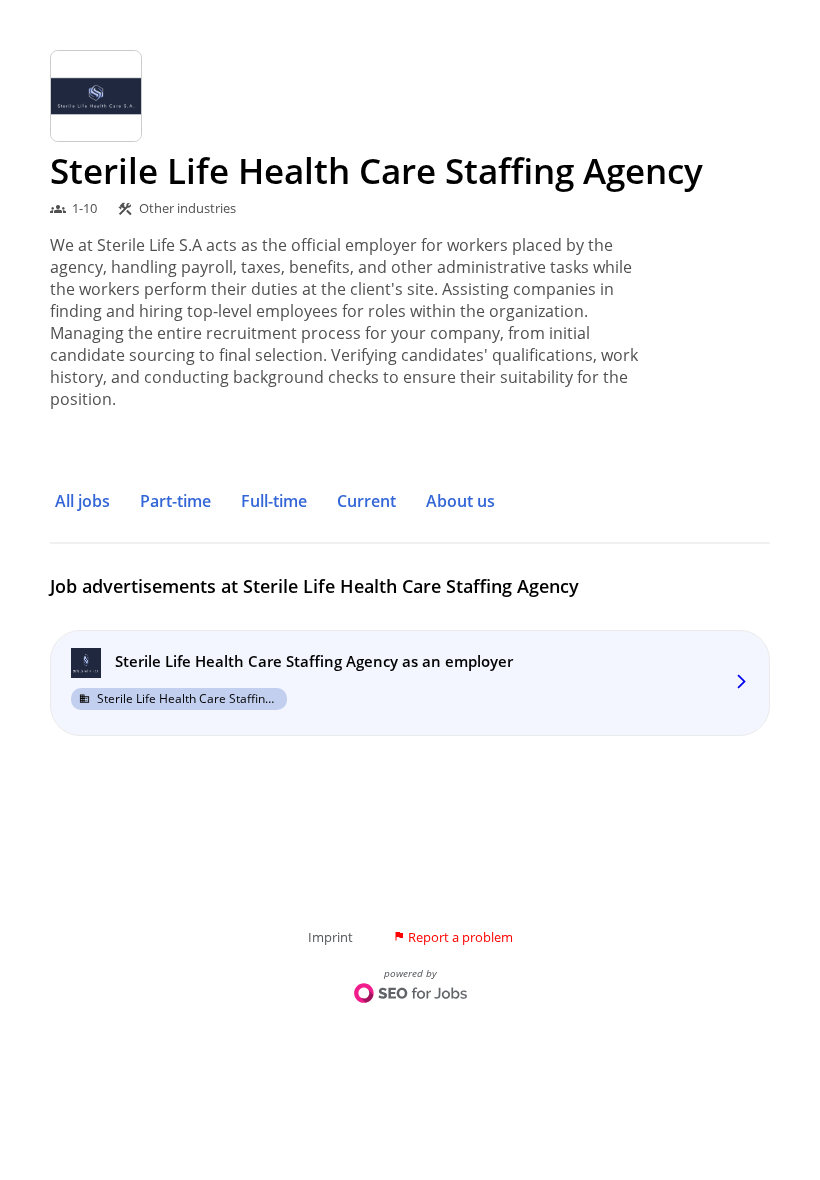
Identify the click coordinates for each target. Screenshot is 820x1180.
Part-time (175, 501)
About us (460, 501)
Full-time (274, 501)
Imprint (330, 937)
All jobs (82, 501)
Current (366, 501)
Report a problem (453, 937)
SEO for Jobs (410, 995)
